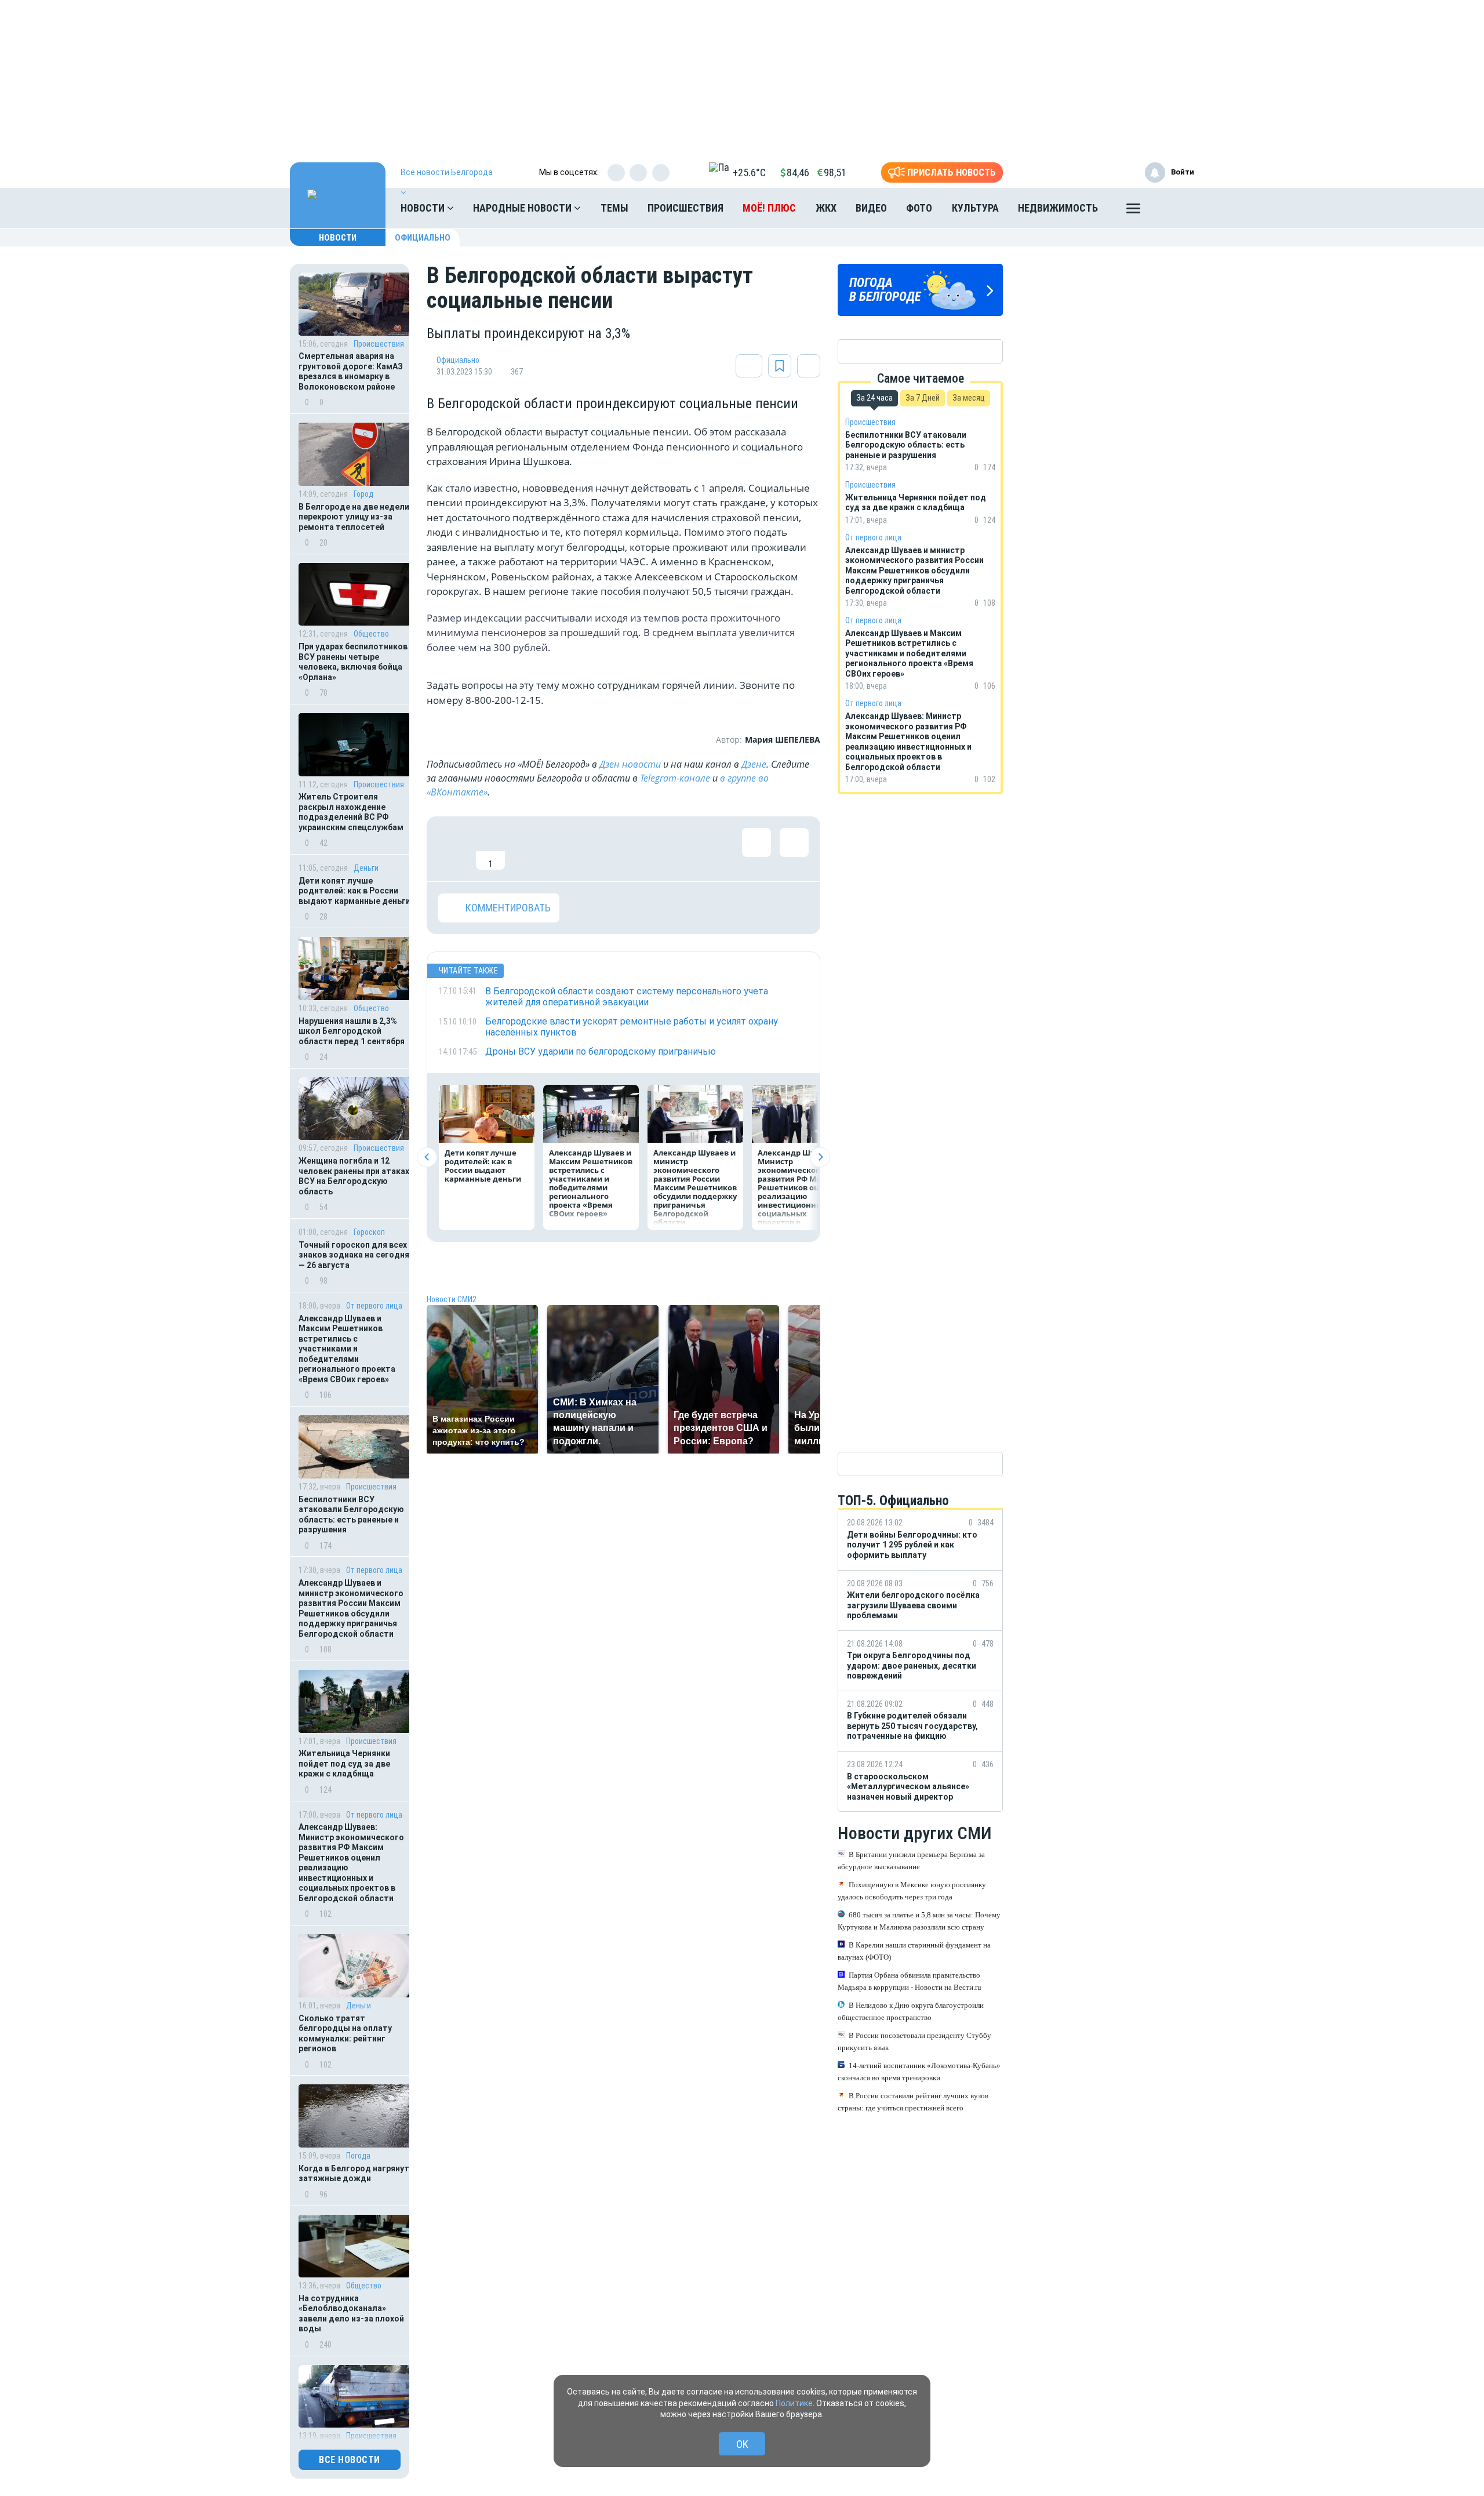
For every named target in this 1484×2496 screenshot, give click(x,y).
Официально (423, 238)
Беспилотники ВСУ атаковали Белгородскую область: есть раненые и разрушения (351, 1515)
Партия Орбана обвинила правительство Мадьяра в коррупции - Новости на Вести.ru (910, 1981)
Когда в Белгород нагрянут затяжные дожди (354, 2174)
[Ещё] (1133, 211)
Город (363, 494)
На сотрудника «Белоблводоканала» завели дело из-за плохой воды (351, 2314)
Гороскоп (369, 1232)
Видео (871, 208)
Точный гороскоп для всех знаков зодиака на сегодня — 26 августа (354, 1255)
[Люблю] (528, 849)
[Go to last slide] (427, 1157)
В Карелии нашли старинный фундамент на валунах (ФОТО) (914, 1951)
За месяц (969, 398)
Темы (614, 208)
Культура (975, 208)
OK (742, 2444)
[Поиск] (1174, 208)
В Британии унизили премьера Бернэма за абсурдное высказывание (911, 1861)
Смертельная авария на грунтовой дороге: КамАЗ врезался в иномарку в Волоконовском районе (351, 371)
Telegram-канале (675, 778)
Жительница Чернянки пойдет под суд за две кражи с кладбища (344, 1763)
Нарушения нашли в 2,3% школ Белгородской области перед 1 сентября (352, 1031)
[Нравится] (453, 849)
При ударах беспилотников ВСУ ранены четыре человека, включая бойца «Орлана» (353, 662)
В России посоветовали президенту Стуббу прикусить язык (914, 2041)
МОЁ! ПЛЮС (769, 208)
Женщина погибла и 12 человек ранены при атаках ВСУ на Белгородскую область (354, 1176)
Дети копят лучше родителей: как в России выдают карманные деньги (354, 891)
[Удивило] (566, 849)
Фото (919, 208)
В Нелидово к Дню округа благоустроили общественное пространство (911, 2011)
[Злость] (641, 849)
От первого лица (374, 1306)
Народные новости (523, 208)
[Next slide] (820, 1157)
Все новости (350, 2460)
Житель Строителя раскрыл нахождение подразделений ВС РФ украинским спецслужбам (351, 812)
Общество (371, 634)
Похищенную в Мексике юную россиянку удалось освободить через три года (912, 1891)
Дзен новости (630, 764)
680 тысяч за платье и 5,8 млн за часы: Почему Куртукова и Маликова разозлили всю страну (919, 1921)
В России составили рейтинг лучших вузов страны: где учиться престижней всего (913, 2102)
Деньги (366, 868)
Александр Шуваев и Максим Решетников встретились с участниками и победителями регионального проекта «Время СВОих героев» (347, 1349)
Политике (794, 2403)
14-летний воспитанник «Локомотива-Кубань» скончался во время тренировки (919, 2072)
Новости (424, 208)
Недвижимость (1058, 208)
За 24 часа (874, 398)
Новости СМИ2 (452, 1299)
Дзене (754, 764)
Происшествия (685, 208)
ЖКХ (826, 208)
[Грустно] (603, 849)
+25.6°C (749, 172)
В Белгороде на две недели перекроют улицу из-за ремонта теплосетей (354, 517)
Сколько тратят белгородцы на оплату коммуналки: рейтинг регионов (345, 2034)
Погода (358, 2156)
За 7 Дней (923, 398)
